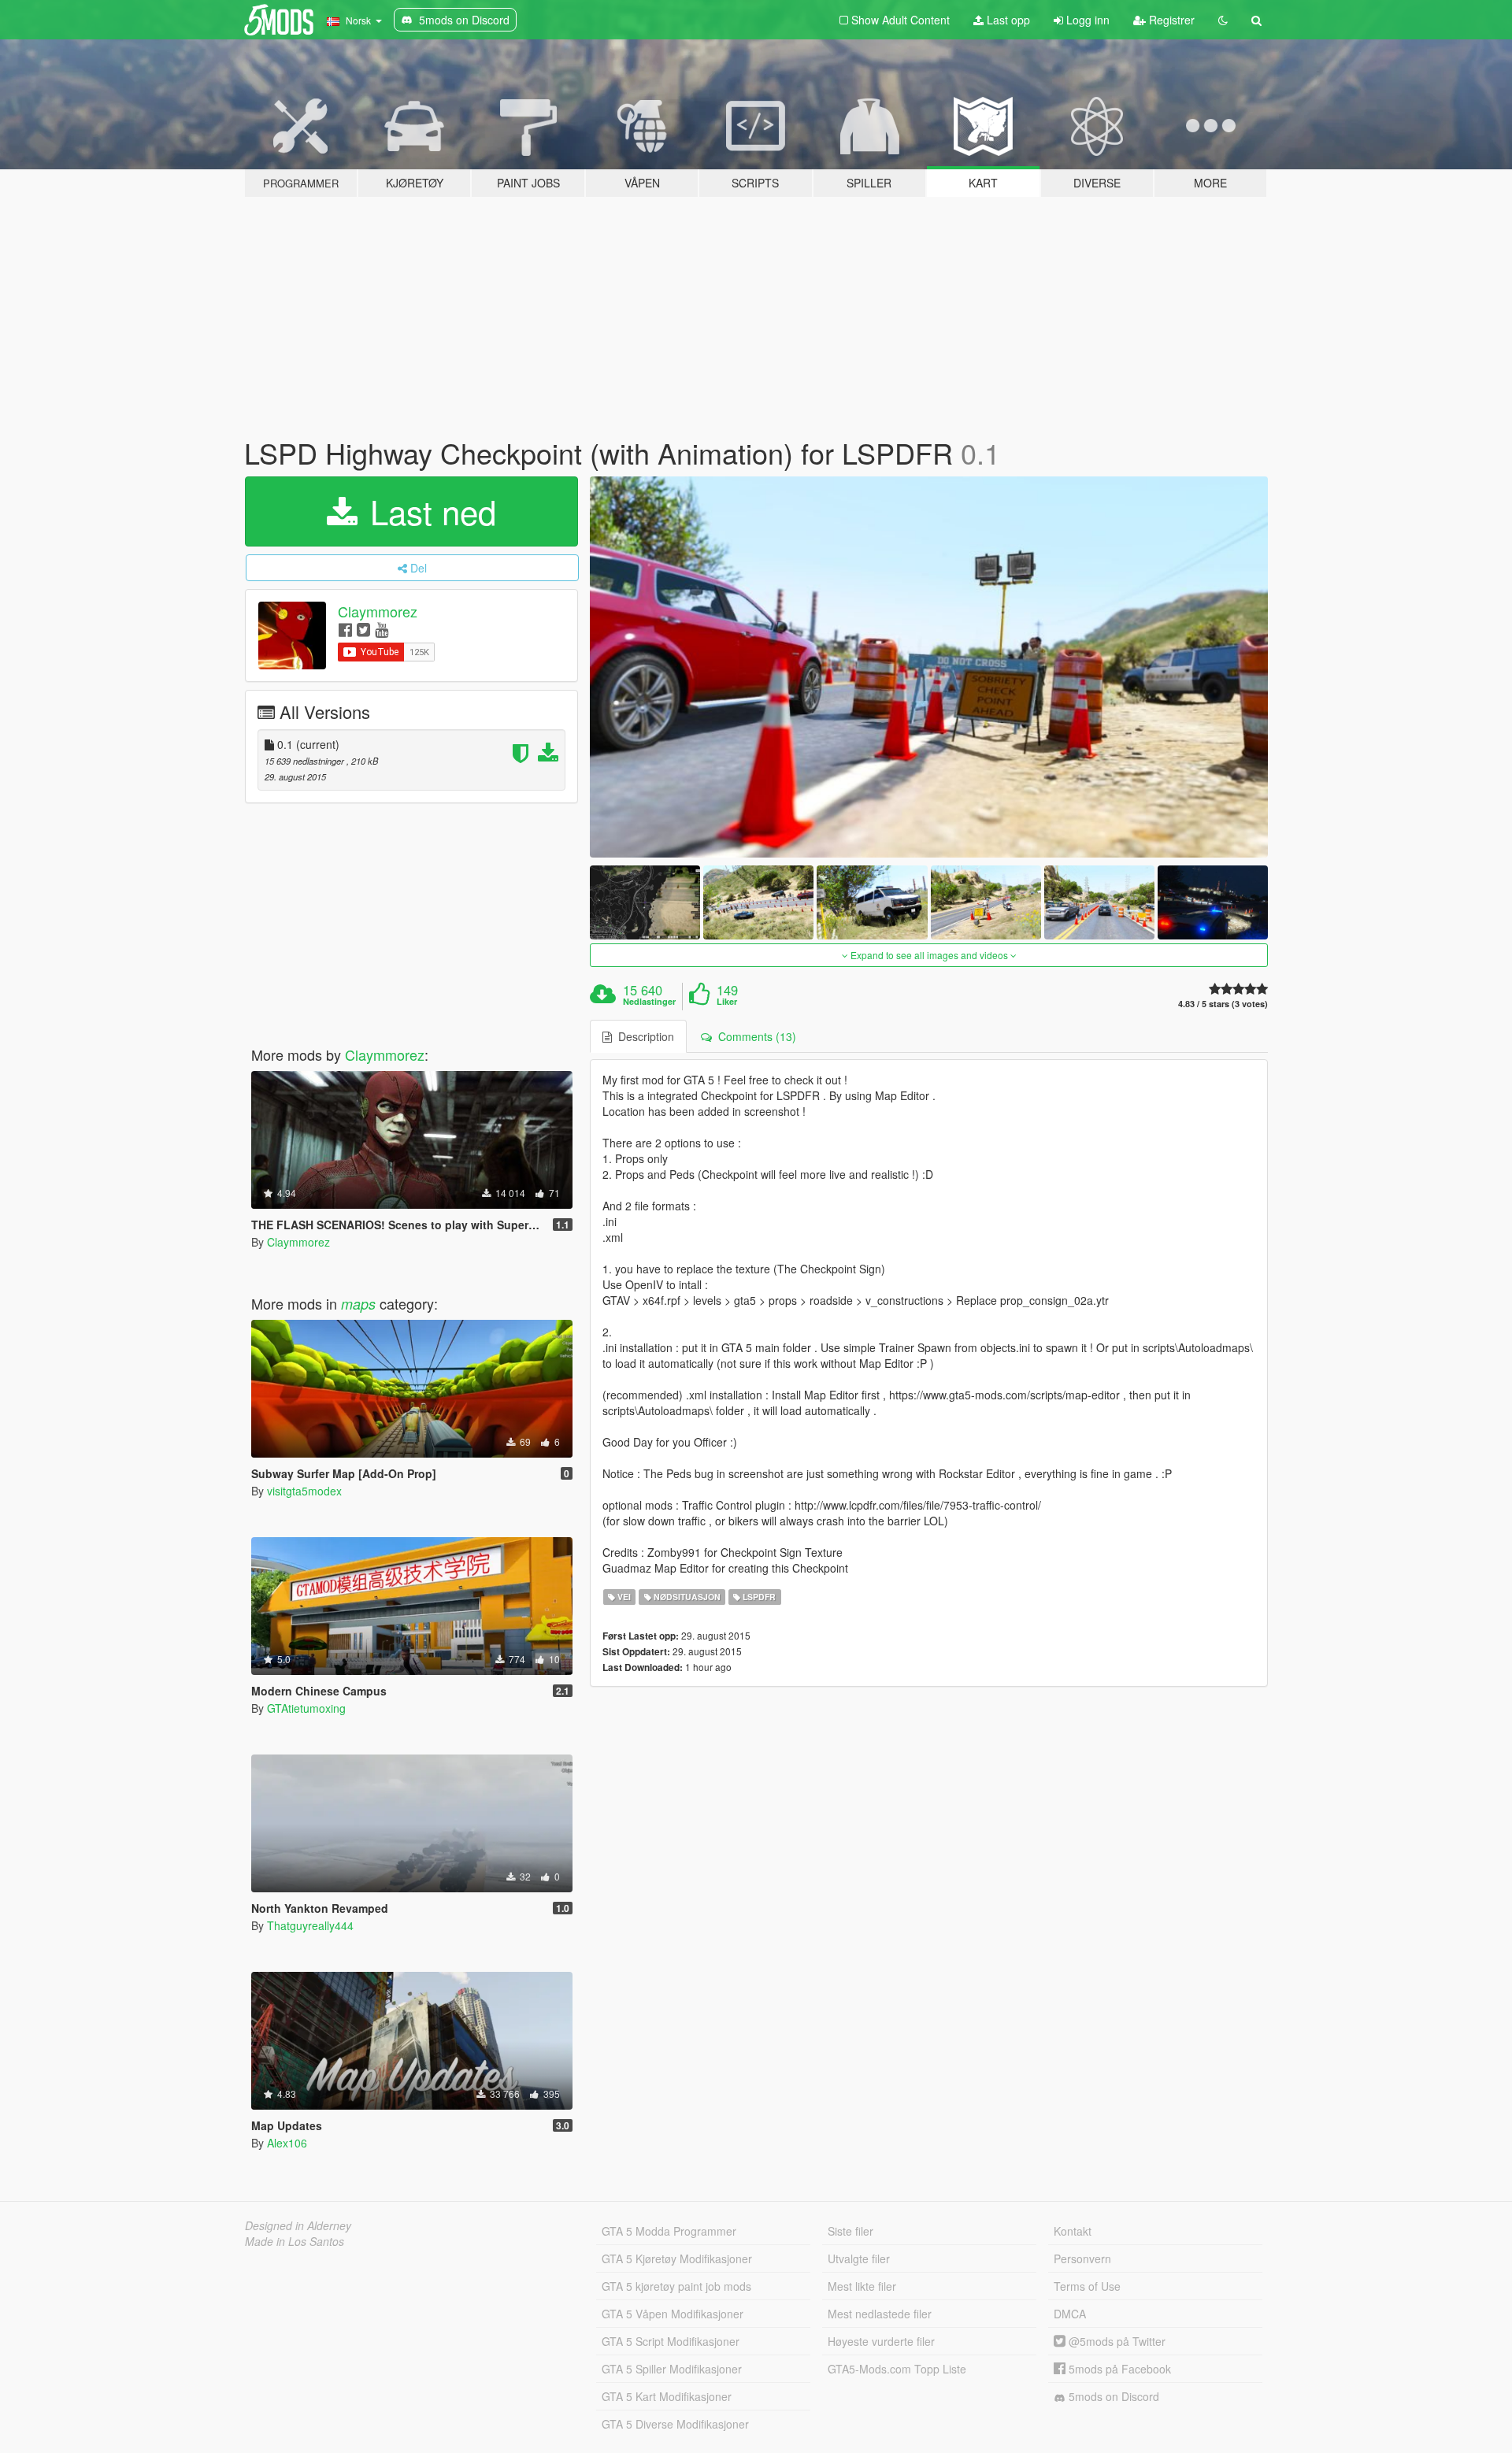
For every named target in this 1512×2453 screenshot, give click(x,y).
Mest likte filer (862, 2286)
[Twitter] (363, 629)
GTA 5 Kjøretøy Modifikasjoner (677, 2258)
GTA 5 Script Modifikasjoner (671, 2341)
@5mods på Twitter (1115, 2341)
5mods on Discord (1112, 2396)
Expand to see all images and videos (929, 955)
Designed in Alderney (298, 2225)
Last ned (428, 511)
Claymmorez (378, 611)
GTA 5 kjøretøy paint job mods (676, 2286)
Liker (727, 1002)
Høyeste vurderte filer (881, 2341)
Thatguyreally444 (310, 1925)
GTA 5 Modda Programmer (669, 2231)
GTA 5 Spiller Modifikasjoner (672, 2369)
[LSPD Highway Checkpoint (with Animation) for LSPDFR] (929, 667)
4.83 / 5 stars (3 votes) (1223, 1004)
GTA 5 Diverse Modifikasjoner (675, 2424)
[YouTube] (382, 629)
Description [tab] (643, 1036)
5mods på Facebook (1118, 2369)
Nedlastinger (649, 1002)
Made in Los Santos (295, 2241)
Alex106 (287, 2143)
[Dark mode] (1223, 20)
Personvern (1082, 2258)
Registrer (1170, 20)
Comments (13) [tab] (754, 1036)
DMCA (1070, 2314)
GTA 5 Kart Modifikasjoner (667, 2396)
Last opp (1007, 20)
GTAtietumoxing (306, 1708)
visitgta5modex (304, 1491)
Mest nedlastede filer (880, 2314)
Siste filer (850, 2231)
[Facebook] (345, 629)
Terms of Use (1087, 2286)
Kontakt (1073, 2231)
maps (358, 1304)
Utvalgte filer (859, 2258)
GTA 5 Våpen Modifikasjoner (673, 2314)
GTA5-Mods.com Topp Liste (897, 2369)
